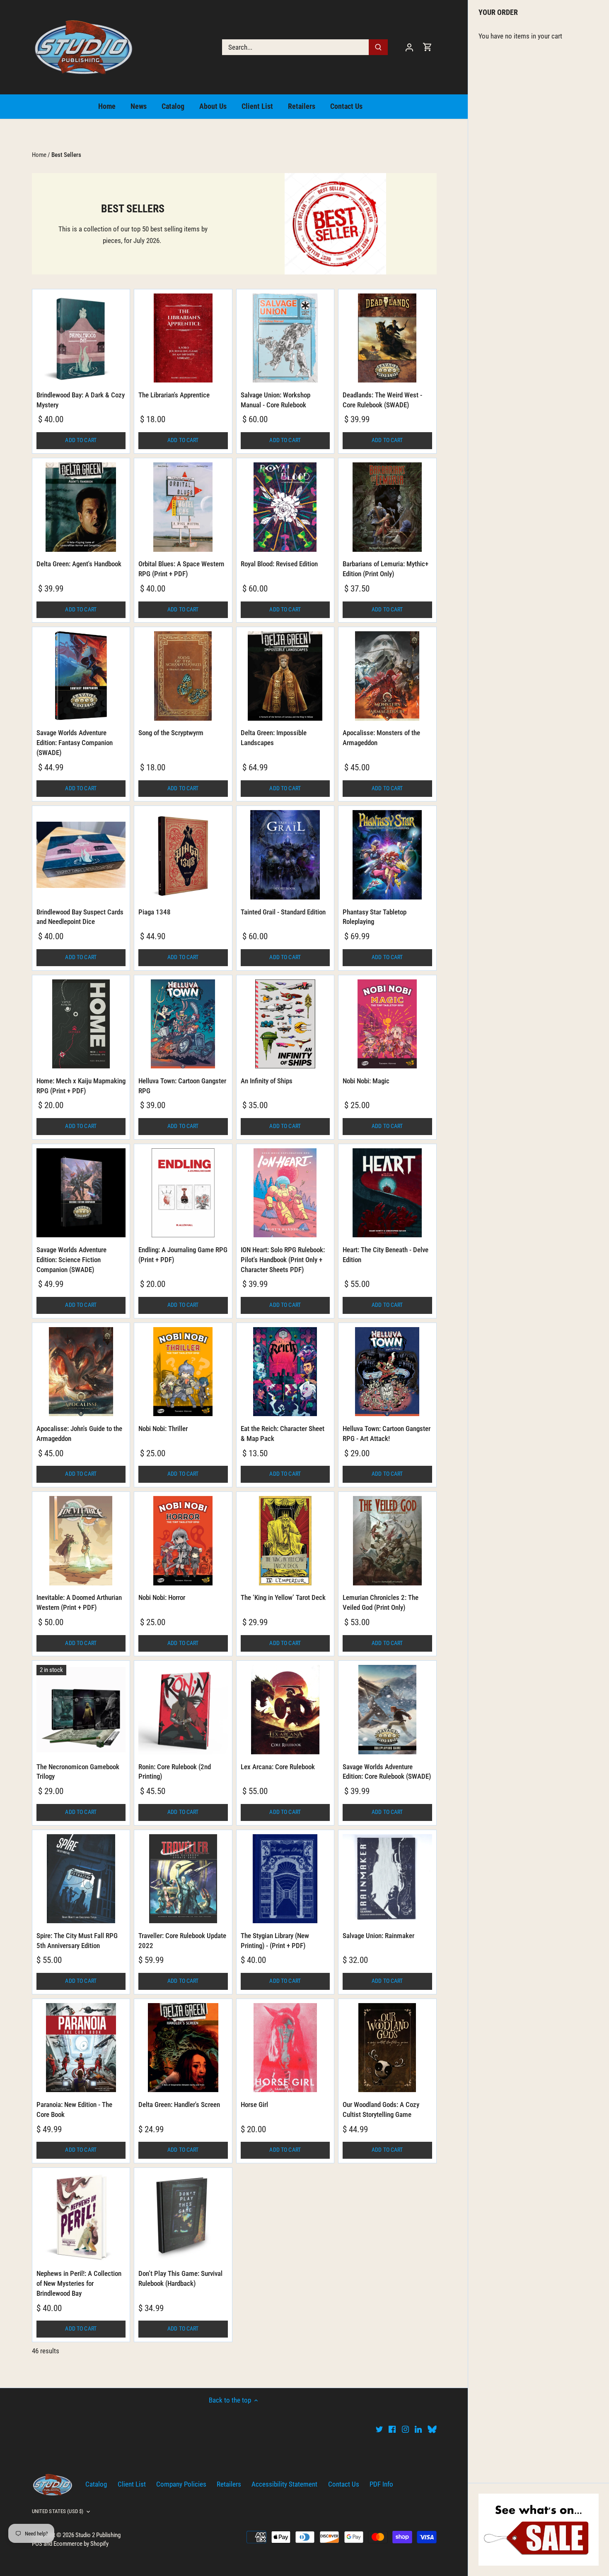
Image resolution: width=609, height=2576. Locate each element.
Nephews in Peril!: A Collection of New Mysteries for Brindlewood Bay (79, 2283)
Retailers (229, 2484)
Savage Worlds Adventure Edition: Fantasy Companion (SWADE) (75, 743)
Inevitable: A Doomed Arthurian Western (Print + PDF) (79, 1602)
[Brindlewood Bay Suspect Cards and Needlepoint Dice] (81, 855)
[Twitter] (379, 2429)
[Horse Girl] (285, 2048)
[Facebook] (392, 2429)
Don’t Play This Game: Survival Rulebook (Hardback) (180, 2278)
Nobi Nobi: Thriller (163, 1429)
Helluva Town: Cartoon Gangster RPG (182, 1086)
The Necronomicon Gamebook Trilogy (78, 1772)
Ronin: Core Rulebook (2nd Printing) (175, 1772)
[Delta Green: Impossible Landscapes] (285, 676)
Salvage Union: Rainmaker (378, 1936)
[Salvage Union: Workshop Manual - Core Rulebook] (285, 338)
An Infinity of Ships (267, 1081)
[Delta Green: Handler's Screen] (183, 2048)
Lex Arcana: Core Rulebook (278, 1767)
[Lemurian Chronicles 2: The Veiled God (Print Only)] (387, 1541)
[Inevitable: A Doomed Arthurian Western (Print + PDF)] (81, 1541)
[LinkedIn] (418, 2429)
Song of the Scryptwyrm (171, 733)
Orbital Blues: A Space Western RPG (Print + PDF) (181, 569)
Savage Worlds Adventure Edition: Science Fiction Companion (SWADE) (71, 1260)
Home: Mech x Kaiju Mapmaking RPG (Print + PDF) (81, 1086)
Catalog (96, 2484)
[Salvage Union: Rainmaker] (387, 1879)
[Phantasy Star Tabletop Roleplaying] (387, 855)
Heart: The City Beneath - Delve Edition (385, 1255)
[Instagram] (405, 2429)
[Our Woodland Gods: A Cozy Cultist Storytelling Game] (387, 2048)
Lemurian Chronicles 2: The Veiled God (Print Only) (381, 1602)
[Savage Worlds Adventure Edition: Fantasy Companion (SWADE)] (81, 676)
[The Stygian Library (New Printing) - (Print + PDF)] (285, 1879)
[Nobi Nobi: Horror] (183, 1541)
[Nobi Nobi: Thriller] (183, 1372)
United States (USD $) (58, 2511)
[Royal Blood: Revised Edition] (285, 507)
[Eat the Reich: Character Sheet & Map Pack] (285, 1372)
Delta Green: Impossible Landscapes (274, 738)
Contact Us (344, 2484)
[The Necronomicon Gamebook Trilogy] (81, 1710)
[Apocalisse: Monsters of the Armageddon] (387, 676)
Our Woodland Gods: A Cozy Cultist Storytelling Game (381, 2109)
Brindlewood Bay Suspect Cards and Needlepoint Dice (80, 917)
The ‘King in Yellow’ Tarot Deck (283, 1597)
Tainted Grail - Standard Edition (283, 912)
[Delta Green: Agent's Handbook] (81, 507)
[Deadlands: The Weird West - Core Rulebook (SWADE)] (387, 338)
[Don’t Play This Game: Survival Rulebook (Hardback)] (183, 2217)
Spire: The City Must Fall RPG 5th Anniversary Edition (77, 1941)
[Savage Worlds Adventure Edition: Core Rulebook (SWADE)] (387, 1710)
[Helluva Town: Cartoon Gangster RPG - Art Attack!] (387, 1372)
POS (37, 2544)
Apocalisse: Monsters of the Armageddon (381, 738)
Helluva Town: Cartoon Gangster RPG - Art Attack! (387, 1434)
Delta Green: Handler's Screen (179, 2105)
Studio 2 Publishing (98, 2535)
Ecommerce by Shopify (81, 2544)
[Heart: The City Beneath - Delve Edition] (387, 1193)
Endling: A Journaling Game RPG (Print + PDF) (183, 1255)
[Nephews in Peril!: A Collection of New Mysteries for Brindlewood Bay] (81, 2217)
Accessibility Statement (284, 2484)
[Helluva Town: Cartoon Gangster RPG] (183, 1024)
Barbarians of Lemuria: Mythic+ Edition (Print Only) (385, 569)
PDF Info (381, 2484)
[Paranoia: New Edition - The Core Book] (81, 2048)
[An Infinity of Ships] (285, 1024)
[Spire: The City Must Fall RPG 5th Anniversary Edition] (81, 1879)
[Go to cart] (428, 47)
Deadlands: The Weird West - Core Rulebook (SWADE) (382, 400)
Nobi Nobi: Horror (162, 1597)
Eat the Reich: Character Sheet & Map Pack (283, 1434)
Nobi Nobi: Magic (366, 1081)
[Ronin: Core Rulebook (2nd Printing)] (183, 1710)
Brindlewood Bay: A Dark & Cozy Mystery (81, 400)
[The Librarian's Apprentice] (183, 338)
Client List (132, 2484)
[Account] (409, 47)
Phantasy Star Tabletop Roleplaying (375, 917)
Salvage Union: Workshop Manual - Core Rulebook (275, 400)
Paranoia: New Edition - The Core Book (74, 2109)
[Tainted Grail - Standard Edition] (285, 855)
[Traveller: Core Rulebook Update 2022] (183, 1879)
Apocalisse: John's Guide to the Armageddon (79, 1434)
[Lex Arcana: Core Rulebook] (285, 1710)
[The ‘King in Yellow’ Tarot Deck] (285, 1541)
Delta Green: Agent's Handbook (79, 564)
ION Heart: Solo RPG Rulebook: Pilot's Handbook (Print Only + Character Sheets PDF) (283, 1260)
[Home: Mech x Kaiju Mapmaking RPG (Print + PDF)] (81, 1024)
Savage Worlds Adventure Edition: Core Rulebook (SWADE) (387, 1772)
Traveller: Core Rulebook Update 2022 (182, 1941)
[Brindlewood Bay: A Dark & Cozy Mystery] (81, 338)
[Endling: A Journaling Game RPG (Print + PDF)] (183, 1193)
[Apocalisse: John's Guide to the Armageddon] (81, 1372)
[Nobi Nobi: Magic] (387, 1024)
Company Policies (181, 2484)
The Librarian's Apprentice (174, 395)
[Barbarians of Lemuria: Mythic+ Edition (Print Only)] (387, 507)
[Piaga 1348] (183, 855)
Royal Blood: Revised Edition (279, 564)
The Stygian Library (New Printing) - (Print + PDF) (275, 1941)
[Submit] (378, 47)
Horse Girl (254, 2105)
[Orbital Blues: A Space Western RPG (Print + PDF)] (183, 507)
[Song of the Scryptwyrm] (183, 676)
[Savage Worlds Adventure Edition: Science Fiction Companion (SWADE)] (81, 1193)
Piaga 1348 (155, 912)
